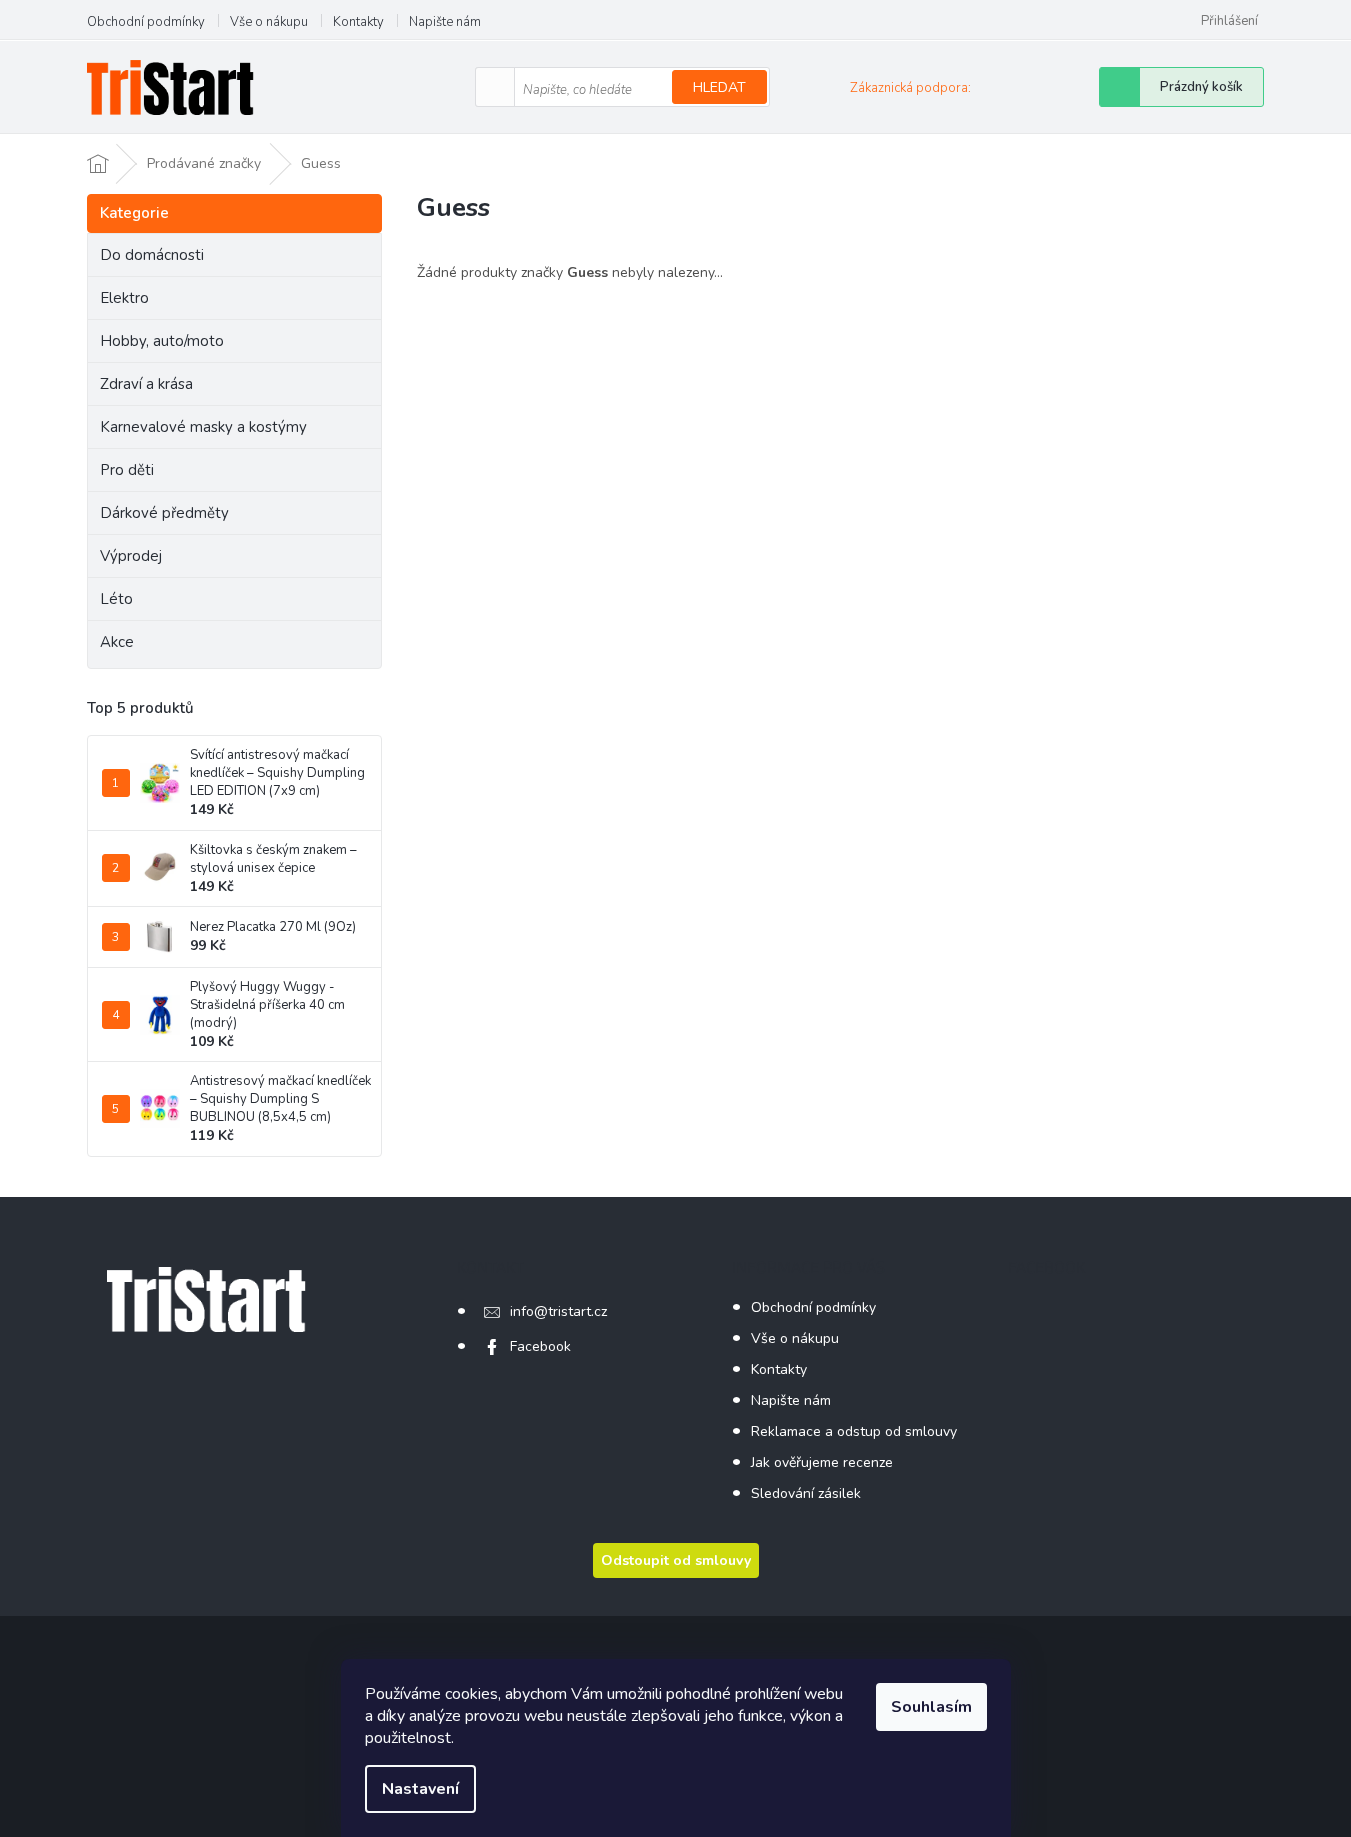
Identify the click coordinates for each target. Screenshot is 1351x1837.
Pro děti (127, 470)
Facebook (540, 1346)
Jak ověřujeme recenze (822, 1462)
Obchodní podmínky (146, 22)
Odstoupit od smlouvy (676, 1560)
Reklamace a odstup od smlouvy (854, 1431)
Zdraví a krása (146, 384)
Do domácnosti (152, 255)
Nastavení (420, 1789)
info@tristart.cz (558, 1311)
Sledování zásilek (806, 1493)
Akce (117, 642)
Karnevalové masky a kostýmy (203, 427)
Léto (116, 599)
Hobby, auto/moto (162, 341)
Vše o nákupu (269, 22)
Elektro (124, 298)
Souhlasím (931, 1707)
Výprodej (131, 556)
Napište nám (445, 22)
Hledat (719, 87)
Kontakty (358, 22)
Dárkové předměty (164, 513)
